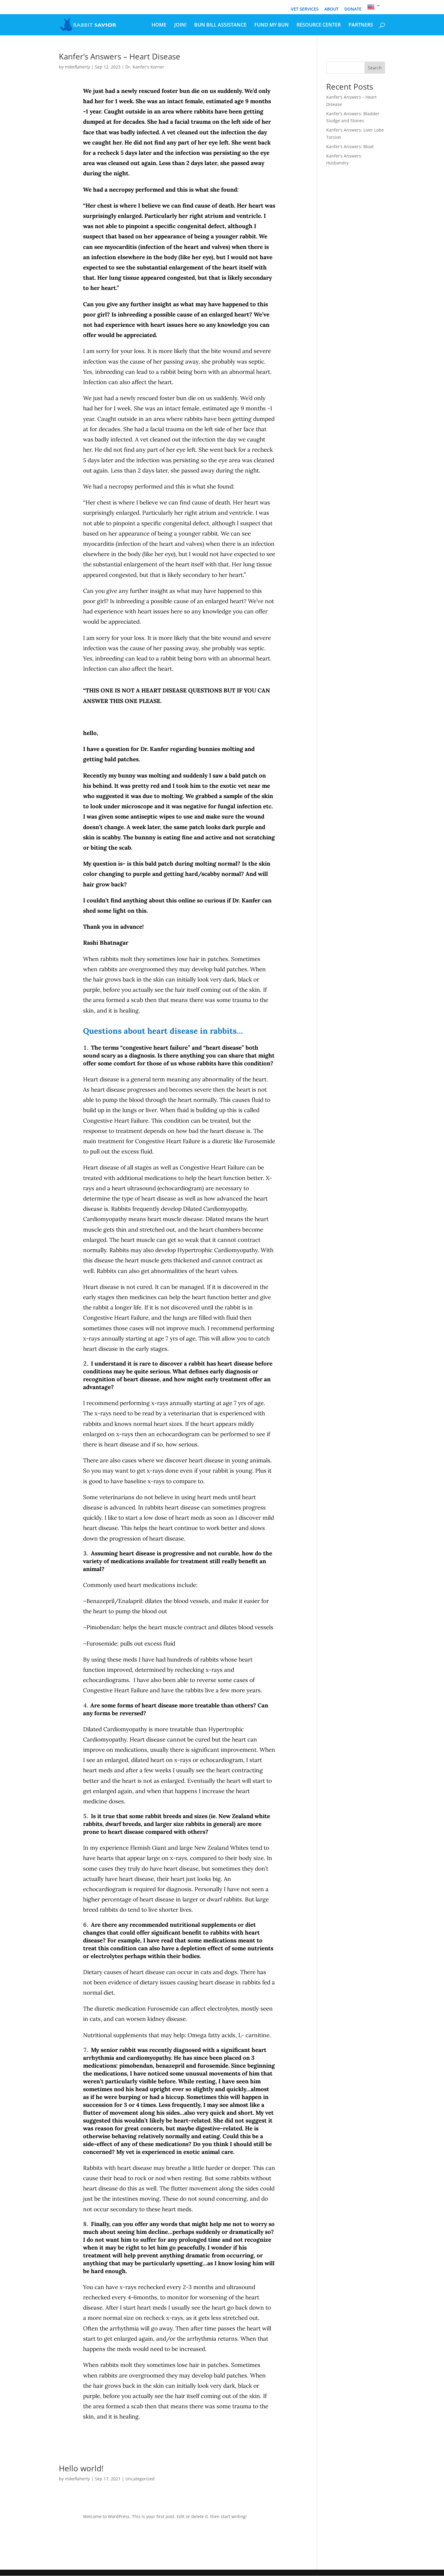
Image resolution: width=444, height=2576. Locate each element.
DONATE (353, 9)
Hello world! (81, 2468)
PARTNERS (361, 25)
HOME (159, 25)
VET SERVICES (305, 9)
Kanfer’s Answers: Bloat (350, 146)
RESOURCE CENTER (319, 25)
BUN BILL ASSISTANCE (220, 25)
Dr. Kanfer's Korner (145, 67)
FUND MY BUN (272, 25)
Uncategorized (140, 2479)
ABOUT (331, 9)
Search (375, 68)
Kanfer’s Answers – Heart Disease (120, 56)
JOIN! (180, 25)
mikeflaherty (77, 67)
